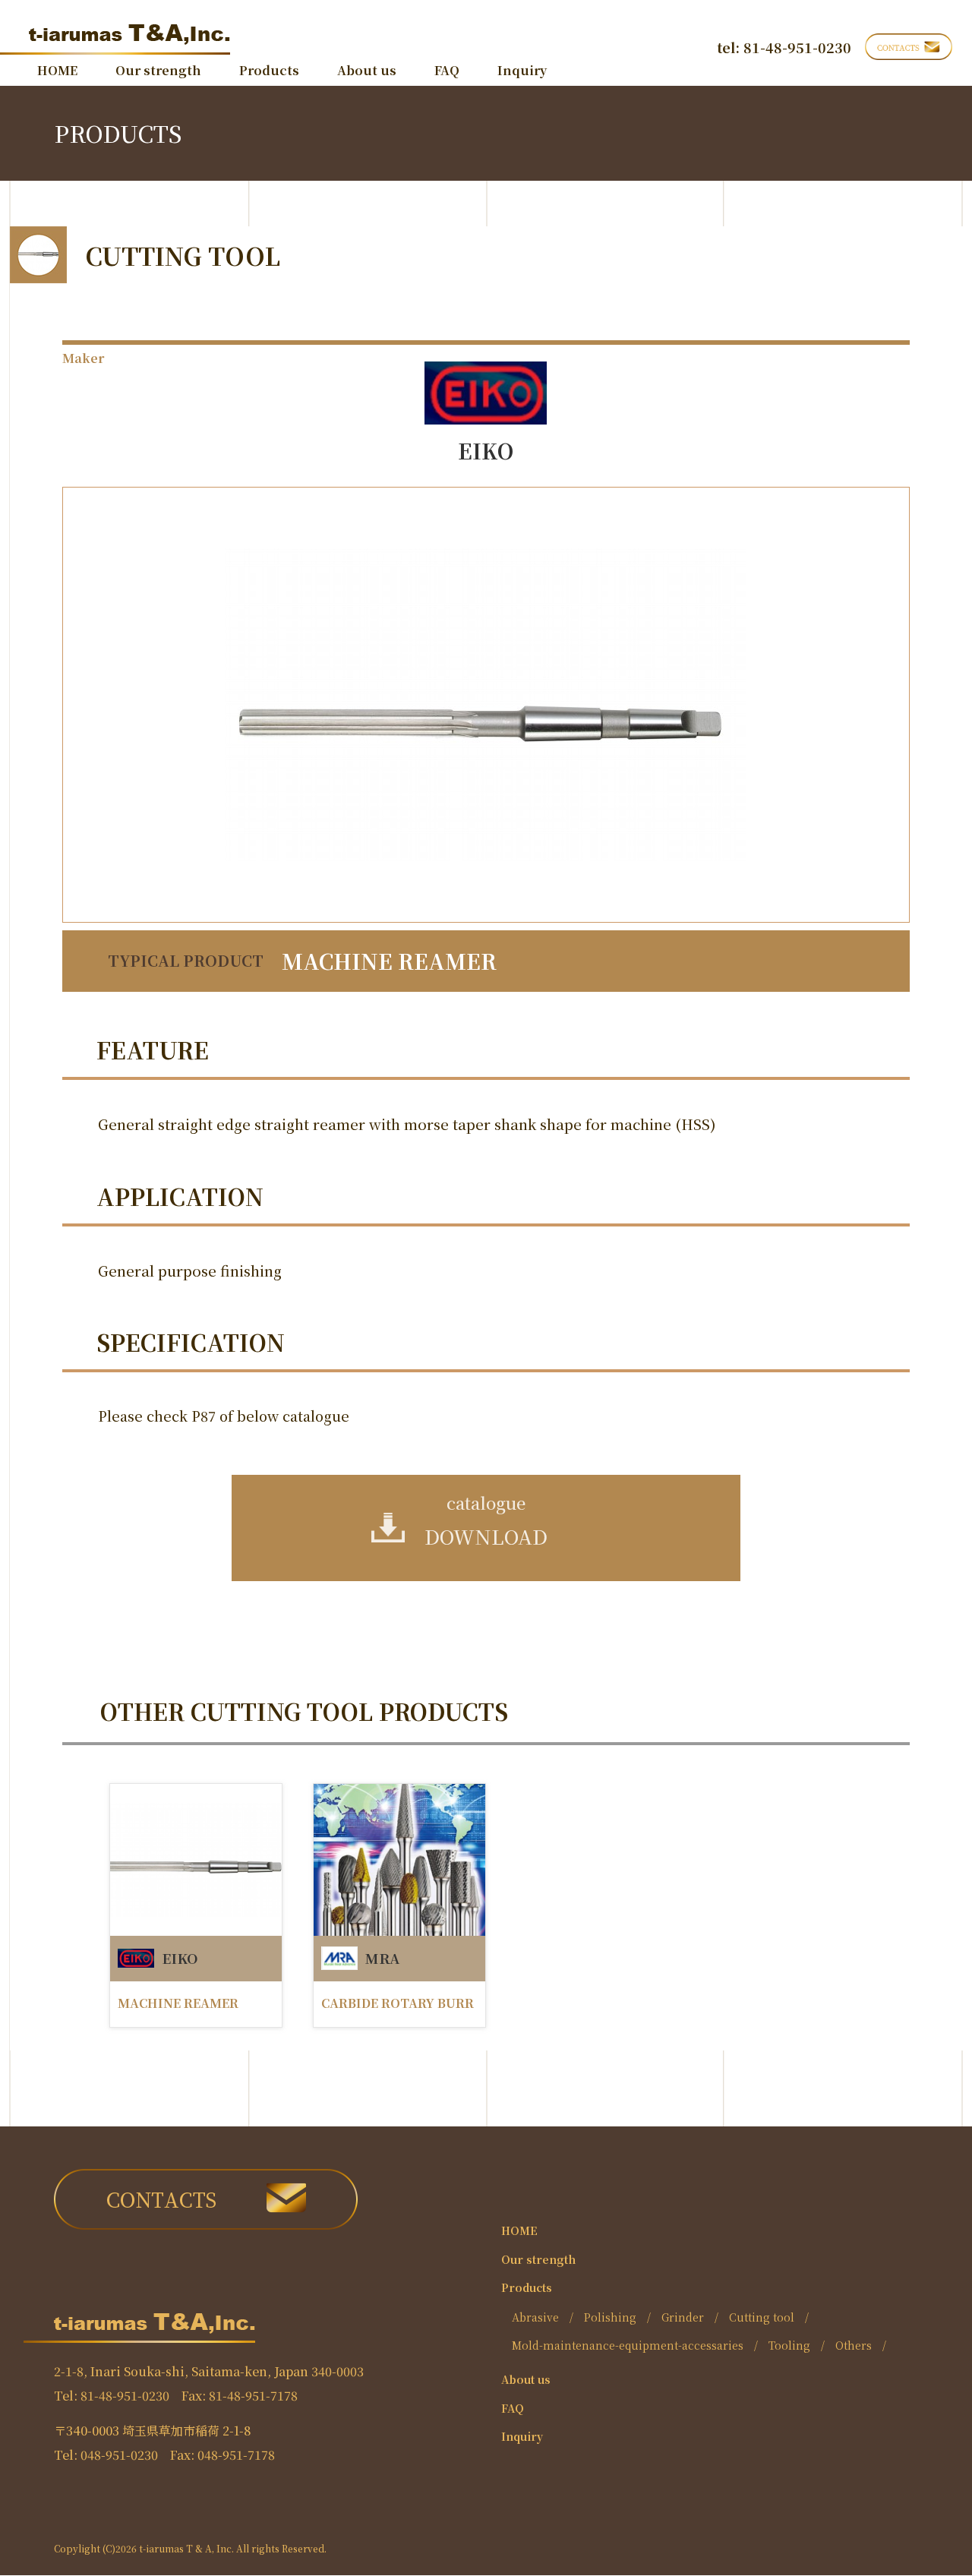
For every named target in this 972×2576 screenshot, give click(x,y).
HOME (57, 71)
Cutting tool (762, 2317)
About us (367, 71)
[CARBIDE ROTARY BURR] (399, 1860)
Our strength (158, 71)
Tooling (789, 2345)
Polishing (610, 2317)
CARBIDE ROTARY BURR (398, 2004)
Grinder (683, 2317)
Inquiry (522, 71)
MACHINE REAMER (178, 2004)
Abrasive (535, 2317)
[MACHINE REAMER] (196, 1860)
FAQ (447, 71)
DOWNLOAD (486, 1520)
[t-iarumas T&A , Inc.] (115, 35)
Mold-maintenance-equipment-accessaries (628, 2345)
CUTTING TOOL (183, 255)
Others (854, 2345)
